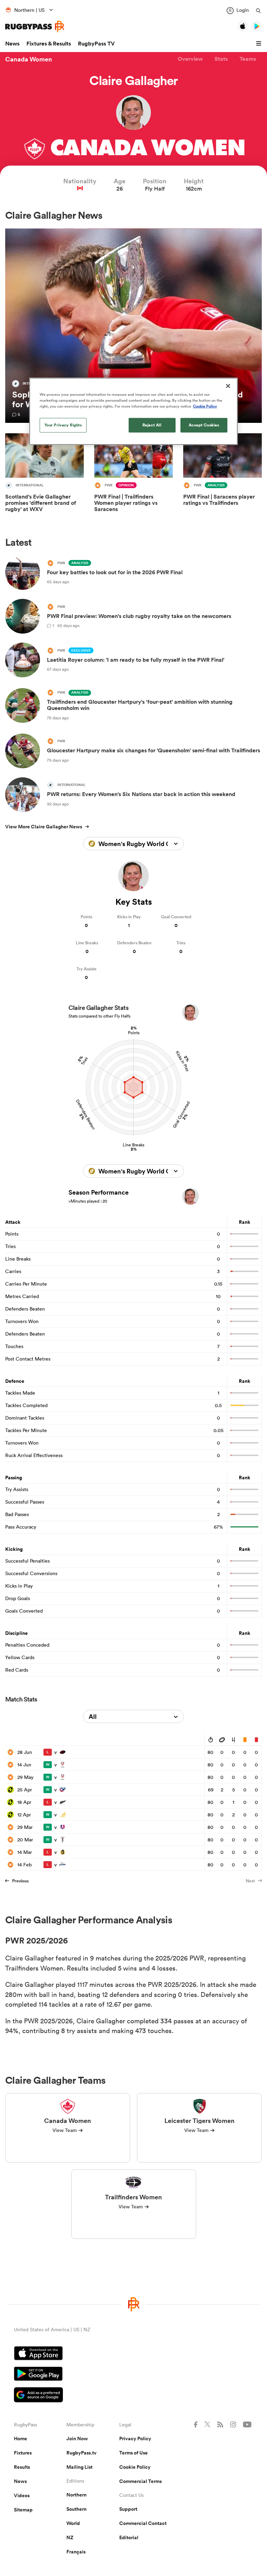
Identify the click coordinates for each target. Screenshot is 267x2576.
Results (22, 2467)
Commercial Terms (140, 2481)
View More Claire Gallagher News (44, 827)
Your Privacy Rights (63, 425)
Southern (76, 2509)
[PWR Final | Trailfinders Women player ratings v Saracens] (133, 478)
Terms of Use (133, 2453)
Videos (22, 2495)
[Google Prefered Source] (133, 2396)
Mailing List (79, 2467)
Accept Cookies (204, 425)
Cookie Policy (135, 2467)
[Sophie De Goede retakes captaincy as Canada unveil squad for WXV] (133, 326)
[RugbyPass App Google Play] (133, 2375)
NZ (70, 2537)
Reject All (152, 425)
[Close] (228, 386)
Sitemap (23, 2510)
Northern (76, 2495)
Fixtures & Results (49, 44)
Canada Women (29, 59)
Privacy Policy (135, 2439)
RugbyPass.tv (82, 2453)
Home (21, 2439)
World (73, 2523)
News (12, 44)
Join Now (77, 2439)
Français (76, 2552)
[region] (133, 411)
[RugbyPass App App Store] (133, 2354)
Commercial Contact (143, 2523)
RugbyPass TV (96, 44)
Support (128, 2509)
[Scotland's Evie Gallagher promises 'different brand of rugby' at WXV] (44, 478)
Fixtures (23, 2453)
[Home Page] (35, 27)
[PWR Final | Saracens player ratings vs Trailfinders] (222, 478)
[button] (260, 44)
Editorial (129, 2537)
